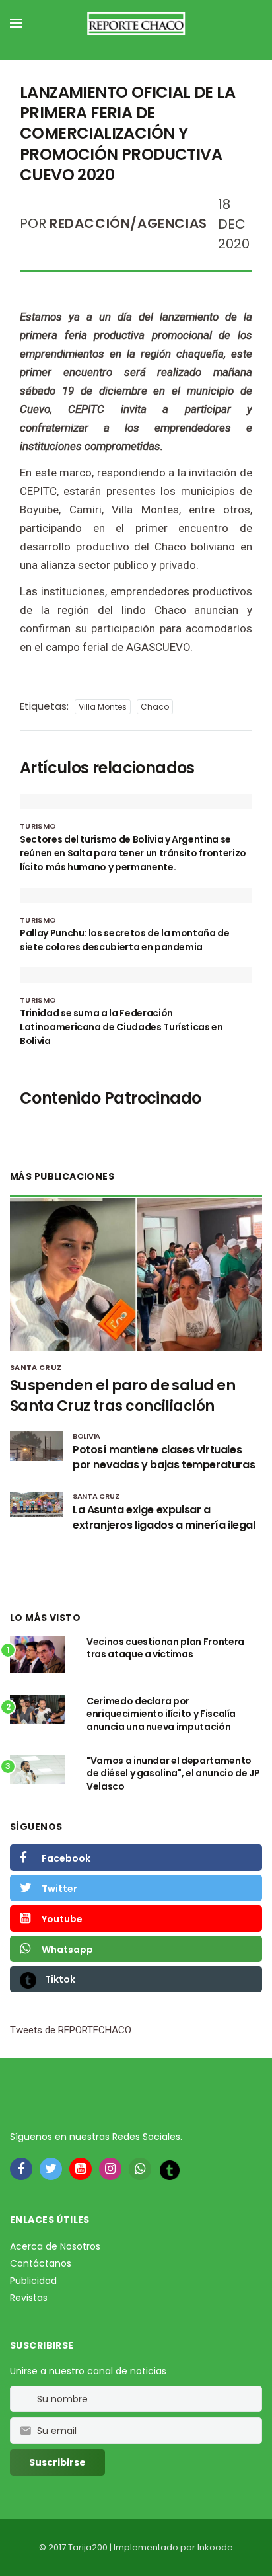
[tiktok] (170, 2170)
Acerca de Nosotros (55, 2246)
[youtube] (81, 2169)
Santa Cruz (36, 1367)
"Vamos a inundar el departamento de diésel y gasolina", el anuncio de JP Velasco (173, 1773)
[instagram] (110, 2169)
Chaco (155, 707)
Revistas (29, 2298)
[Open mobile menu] (16, 23)
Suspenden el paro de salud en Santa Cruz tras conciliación (122, 1396)
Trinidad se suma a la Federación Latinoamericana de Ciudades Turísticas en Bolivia (121, 1027)
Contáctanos (41, 2263)
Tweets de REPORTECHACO (71, 2030)
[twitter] (51, 2169)
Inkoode (215, 2547)
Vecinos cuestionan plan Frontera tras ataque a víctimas (165, 1648)
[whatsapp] (140, 2169)
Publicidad (33, 2281)
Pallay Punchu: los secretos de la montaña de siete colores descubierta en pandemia (125, 940)
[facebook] (21, 2169)
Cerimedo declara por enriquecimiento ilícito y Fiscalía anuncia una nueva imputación (161, 1714)
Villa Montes (103, 707)
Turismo (38, 826)
